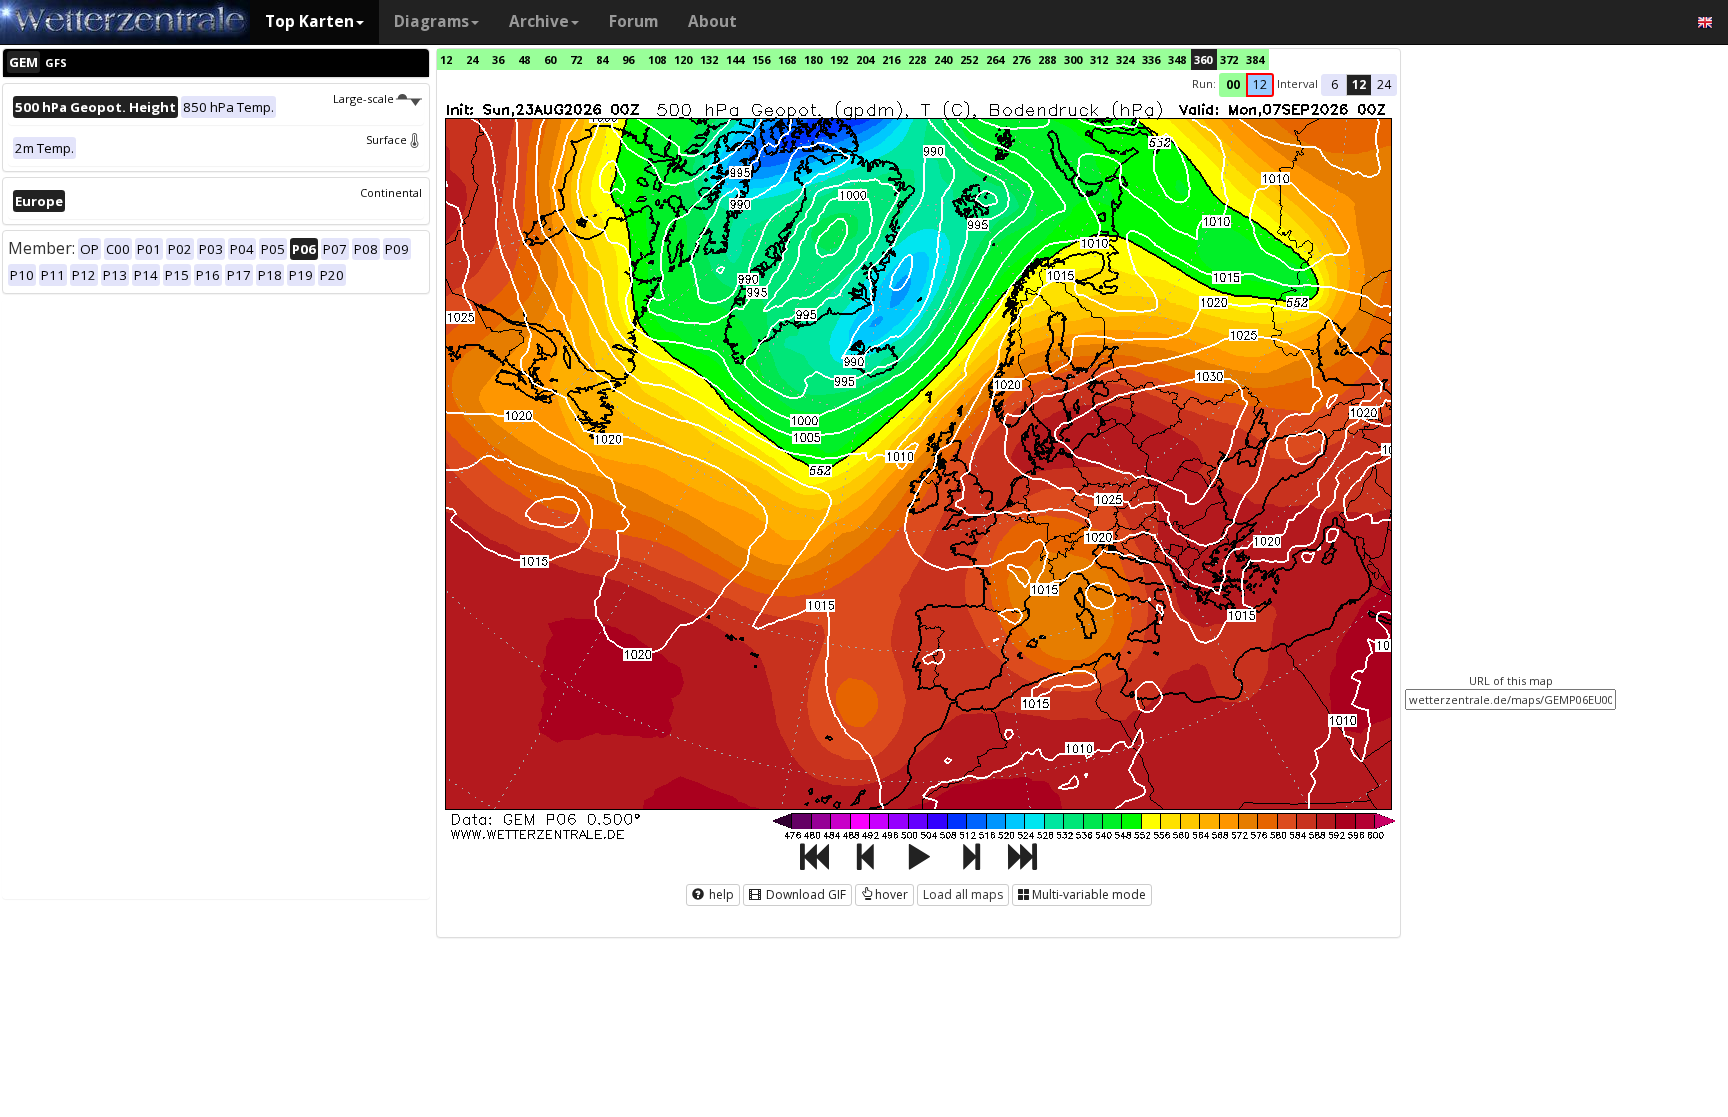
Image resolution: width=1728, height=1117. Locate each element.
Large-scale (363, 98)
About (712, 21)
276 (1021, 59)
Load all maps (963, 894)
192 (839, 59)
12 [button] (1260, 84)
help (720, 894)
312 (1099, 59)
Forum (633, 21)
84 (602, 59)
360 (1203, 59)
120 (683, 59)
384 (1255, 59)
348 (1177, 59)
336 (1151, 59)
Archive (539, 21)
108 (657, 59)
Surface (386, 139)
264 (995, 59)
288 (1047, 59)
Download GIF (804, 894)
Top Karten (309, 21)
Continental (391, 192)
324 (1125, 59)
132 (709, 59)
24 (472, 59)
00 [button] (1233, 84)
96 (628, 59)
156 (761, 59)
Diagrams (431, 21)
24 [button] (1384, 84)
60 (550, 59)
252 (969, 59)
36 (498, 59)
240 (943, 59)
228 (917, 59)
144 (735, 59)
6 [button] (1334, 84)
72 (576, 59)
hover (891, 894)
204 (865, 59)
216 (891, 59)
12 (446, 59)
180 (813, 59)
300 (1073, 59)
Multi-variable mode (1089, 894)
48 (524, 59)
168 (787, 59)
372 (1229, 59)
